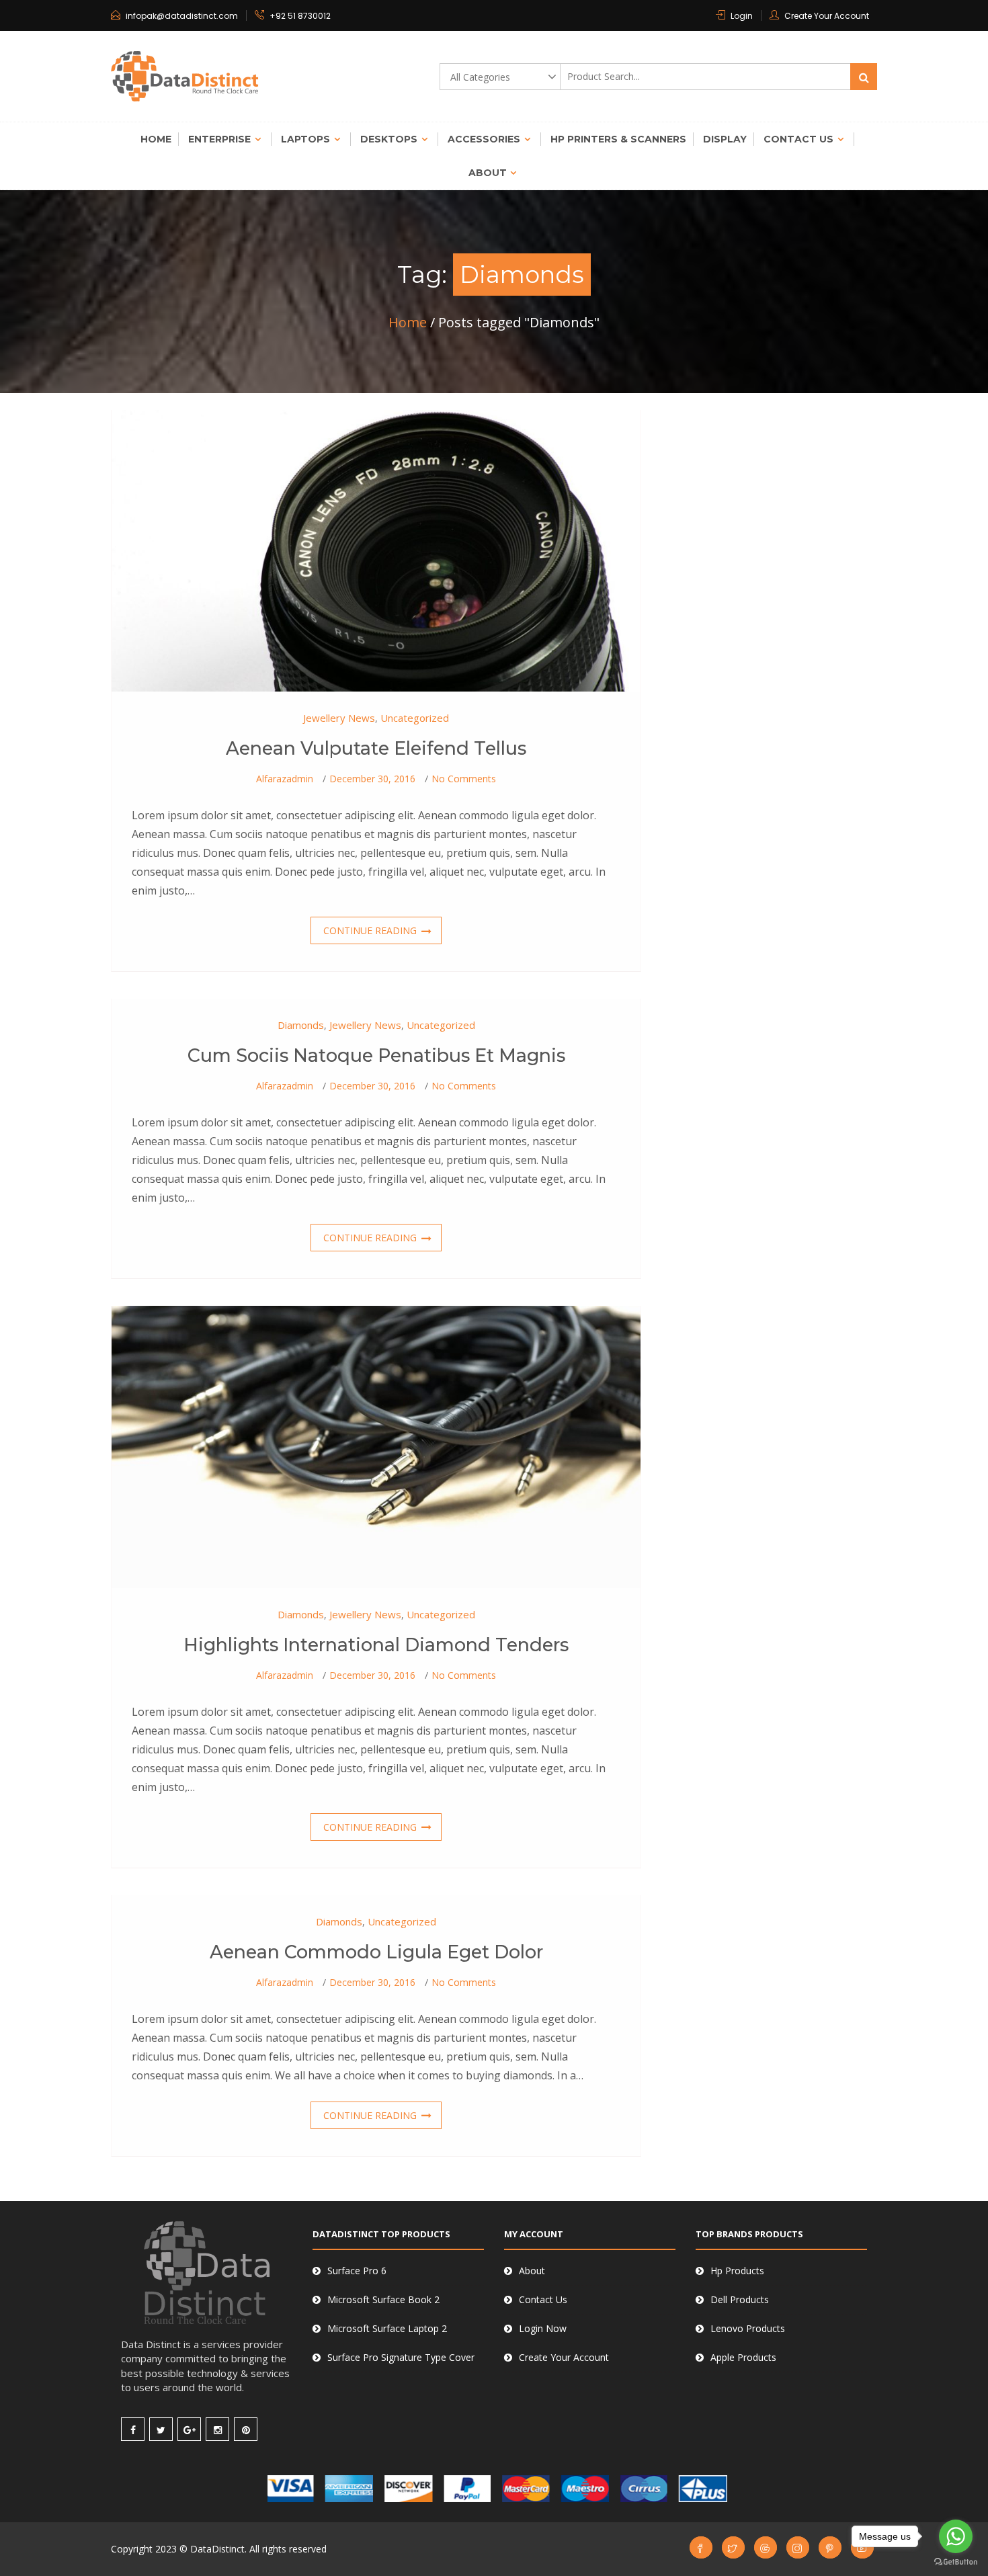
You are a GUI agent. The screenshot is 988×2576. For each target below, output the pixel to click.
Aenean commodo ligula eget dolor (376, 1952)
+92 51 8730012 (300, 16)
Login (742, 16)
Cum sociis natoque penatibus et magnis (376, 1055)
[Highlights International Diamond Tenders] (376, 1446)
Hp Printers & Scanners (618, 139)
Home (156, 139)
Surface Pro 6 (357, 2271)
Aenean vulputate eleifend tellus (376, 748)
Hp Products (737, 2271)
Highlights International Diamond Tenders (376, 1645)
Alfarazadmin (285, 779)
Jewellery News (339, 718)
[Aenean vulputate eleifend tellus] (376, 549)
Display (725, 139)
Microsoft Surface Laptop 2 (387, 2328)
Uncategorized (415, 718)
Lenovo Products (748, 2328)
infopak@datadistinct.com (182, 16)
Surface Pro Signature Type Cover (401, 2357)
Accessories (484, 139)
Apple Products (743, 2357)
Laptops (305, 139)
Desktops (389, 139)
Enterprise (219, 139)
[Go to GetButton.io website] (956, 2562)
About (488, 173)
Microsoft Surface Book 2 (383, 2299)
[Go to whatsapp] (956, 2536)
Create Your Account (827, 16)
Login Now (543, 2328)
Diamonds (301, 1025)
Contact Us (798, 139)
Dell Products (740, 2299)
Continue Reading (370, 930)
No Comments (464, 779)
